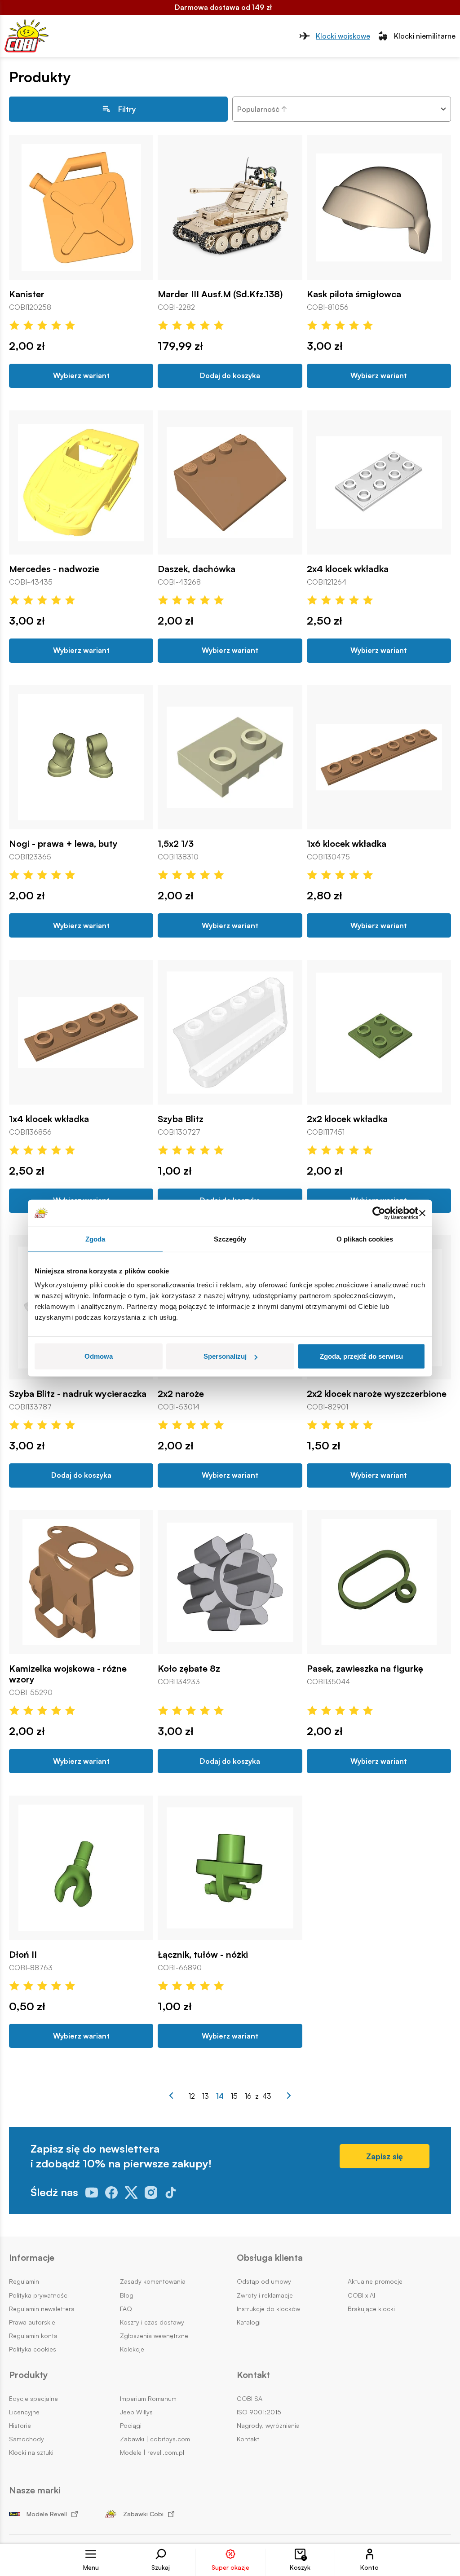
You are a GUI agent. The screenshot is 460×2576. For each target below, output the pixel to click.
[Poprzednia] (171, 2096)
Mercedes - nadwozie (54, 569)
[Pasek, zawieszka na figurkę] (379, 1582)
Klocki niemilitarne (425, 36)
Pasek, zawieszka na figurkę (365, 1669)
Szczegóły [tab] (230, 1239)
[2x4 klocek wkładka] (379, 482)
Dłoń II (23, 1955)
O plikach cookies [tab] (365, 1239)
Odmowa (99, 1356)
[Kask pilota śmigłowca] (379, 207)
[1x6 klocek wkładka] (379, 757)
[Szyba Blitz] (230, 1032)
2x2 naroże (181, 1394)
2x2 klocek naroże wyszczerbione (377, 1394)
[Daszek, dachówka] (230, 482)
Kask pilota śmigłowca (354, 294)
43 (267, 2096)
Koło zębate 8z (189, 1669)
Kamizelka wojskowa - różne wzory (68, 1674)
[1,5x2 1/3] (230, 757)
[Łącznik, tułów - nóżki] (230, 1868)
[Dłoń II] (81, 1868)
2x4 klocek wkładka (348, 569)
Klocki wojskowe (343, 36)
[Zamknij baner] (422, 1213)
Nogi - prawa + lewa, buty (63, 844)
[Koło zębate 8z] (230, 1582)
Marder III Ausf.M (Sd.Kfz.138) (220, 294)
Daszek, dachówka (197, 569)
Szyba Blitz (181, 1119)
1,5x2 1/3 (176, 844)
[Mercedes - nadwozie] (81, 482)
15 (234, 2096)
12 (192, 2096)
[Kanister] (81, 207)
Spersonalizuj (225, 1356)
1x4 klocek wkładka (49, 1119)
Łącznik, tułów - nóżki (203, 1955)
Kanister (27, 294)
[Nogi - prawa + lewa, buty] (81, 757)
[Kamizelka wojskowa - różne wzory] (81, 1582)
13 (206, 2096)
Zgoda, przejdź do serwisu (361, 1356)
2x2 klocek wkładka (347, 1119)
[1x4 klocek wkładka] (81, 1032)
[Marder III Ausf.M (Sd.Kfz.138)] (230, 207)
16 (248, 2096)
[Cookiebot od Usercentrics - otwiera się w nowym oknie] (379, 1213)
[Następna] (289, 2096)
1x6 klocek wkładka (347, 844)
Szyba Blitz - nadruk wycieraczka (78, 1394)
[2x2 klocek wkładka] (379, 1032)
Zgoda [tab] (95, 1239)
